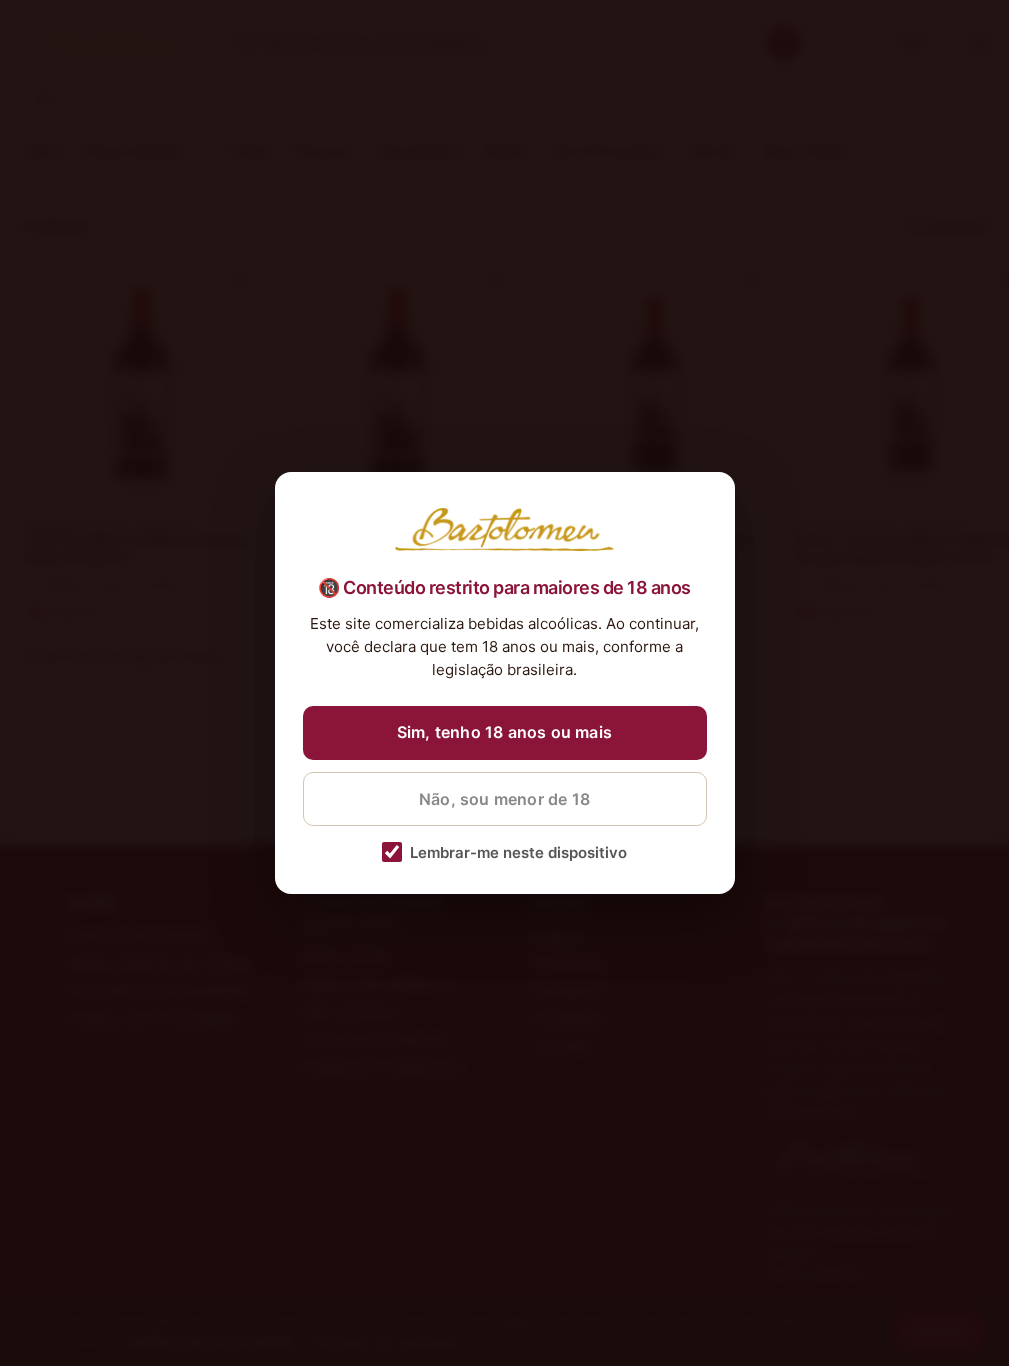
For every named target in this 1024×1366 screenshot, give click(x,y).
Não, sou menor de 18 (504, 799)
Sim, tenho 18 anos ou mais (504, 732)
